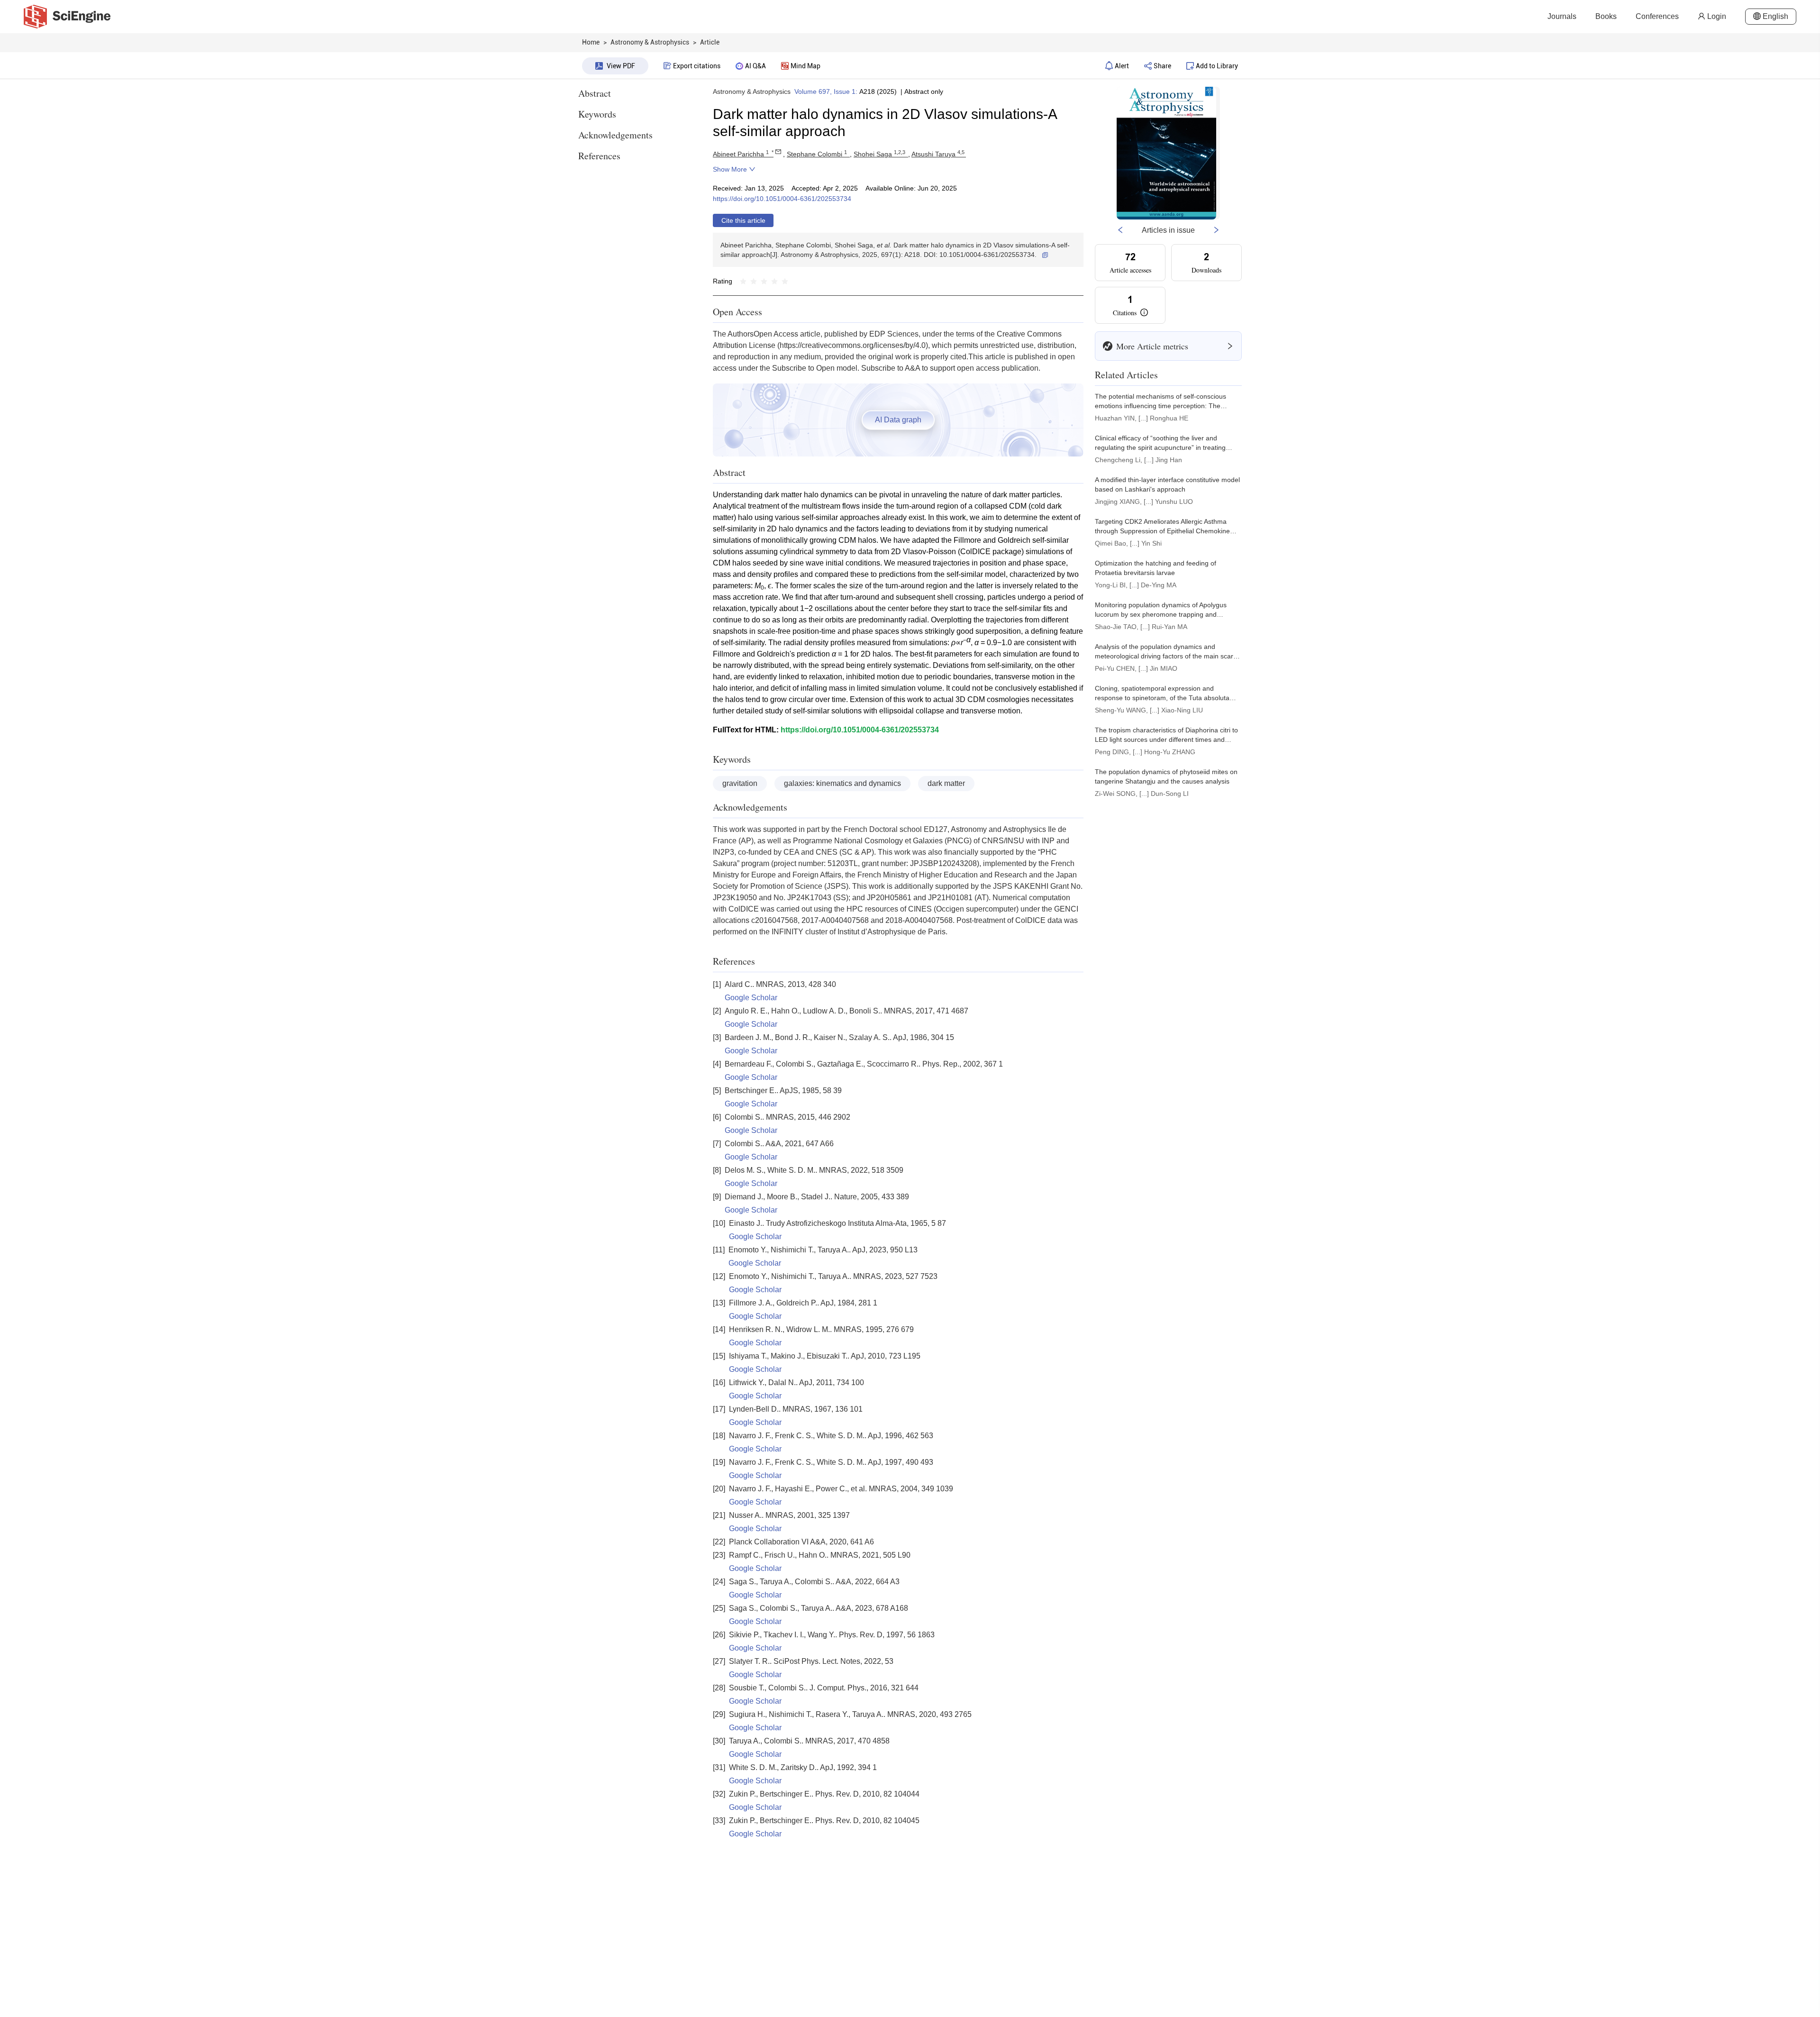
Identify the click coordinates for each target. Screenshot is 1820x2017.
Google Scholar (751, 998)
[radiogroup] (764, 281)
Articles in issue (1168, 230)
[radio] (743, 281)
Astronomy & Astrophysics (752, 91)
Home (591, 42)
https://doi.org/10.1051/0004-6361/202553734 (782, 199)
